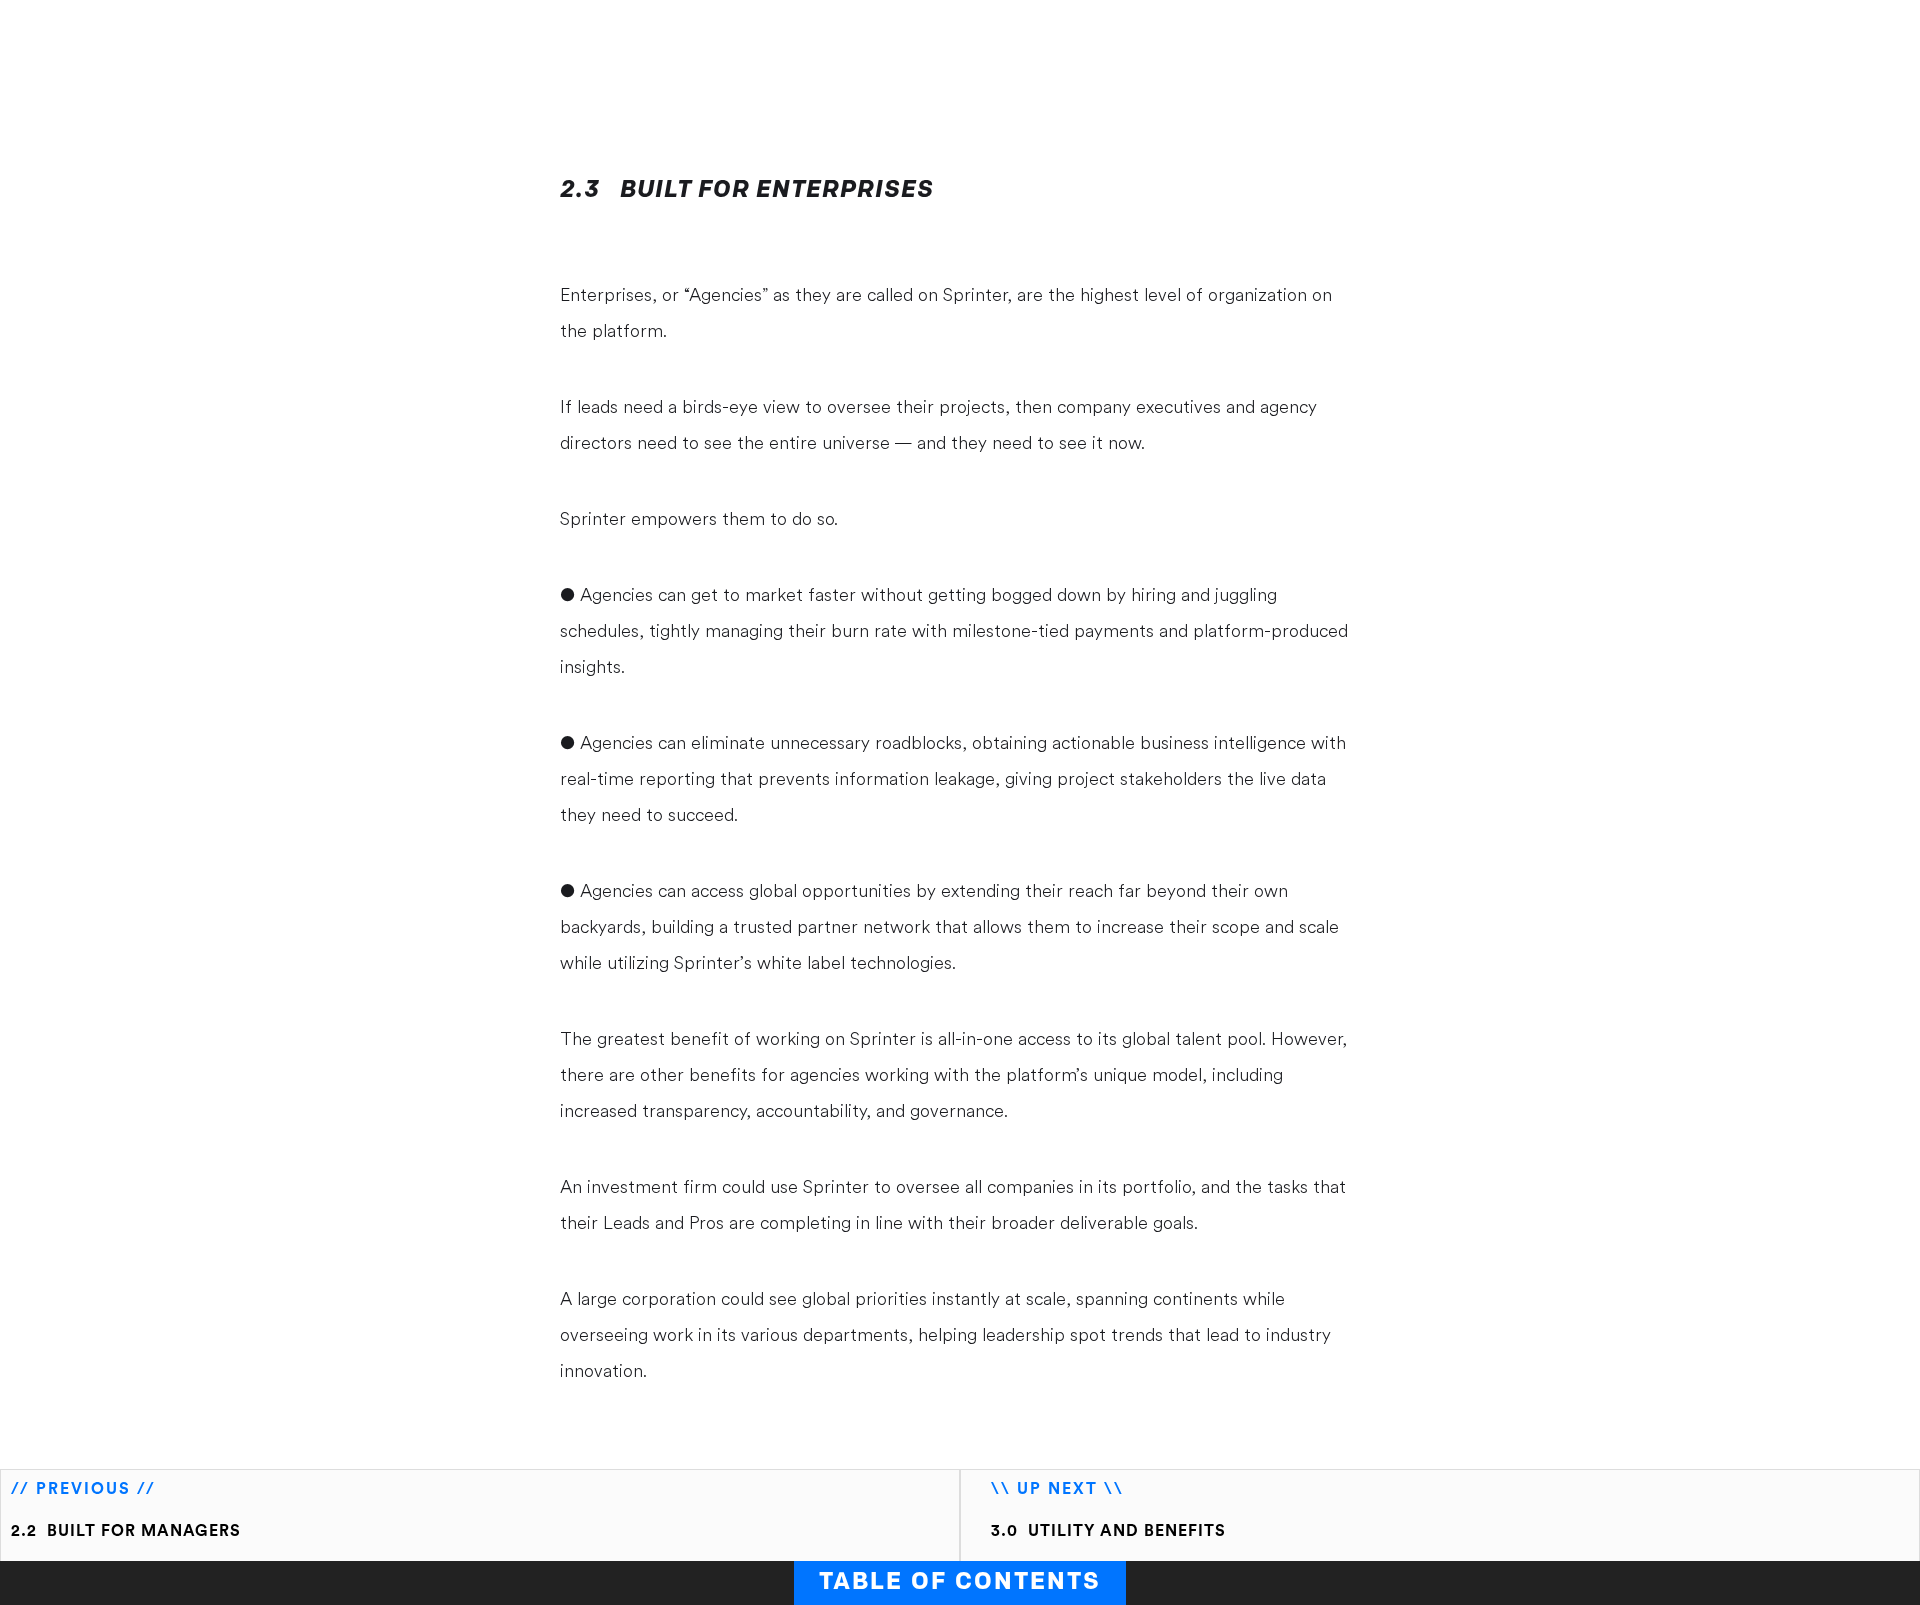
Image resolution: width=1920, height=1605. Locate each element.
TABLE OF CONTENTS (960, 1583)
